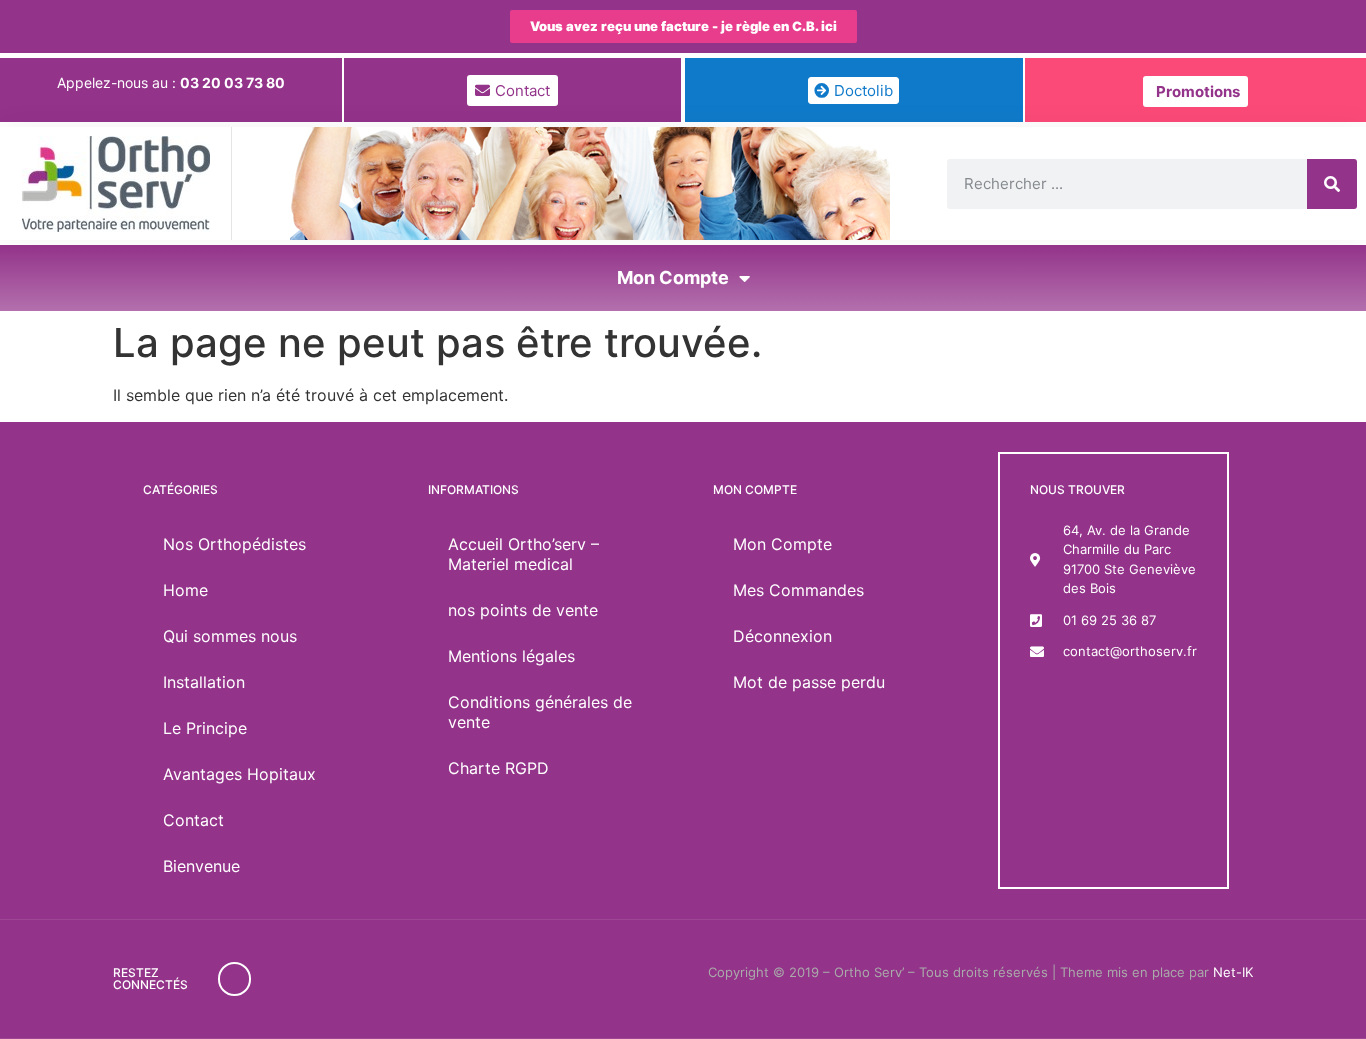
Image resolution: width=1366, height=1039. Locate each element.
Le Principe (205, 728)
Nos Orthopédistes (234, 544)
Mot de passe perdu (809, 682)
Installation (204, 682)
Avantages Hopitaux (239, 774)
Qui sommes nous (230, 636)
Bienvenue (201, 866)
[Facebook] (235, 979)
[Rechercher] (1332, 184)
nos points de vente (523, 610)
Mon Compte (673, 277)
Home (185, 590)
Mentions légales (511, 656)
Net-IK (1233, 972)
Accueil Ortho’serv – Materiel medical (523, 554)
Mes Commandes (798, 590)
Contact (193, 820)
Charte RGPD (498, 768)
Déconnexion (782, 636)
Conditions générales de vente (540, 712)
